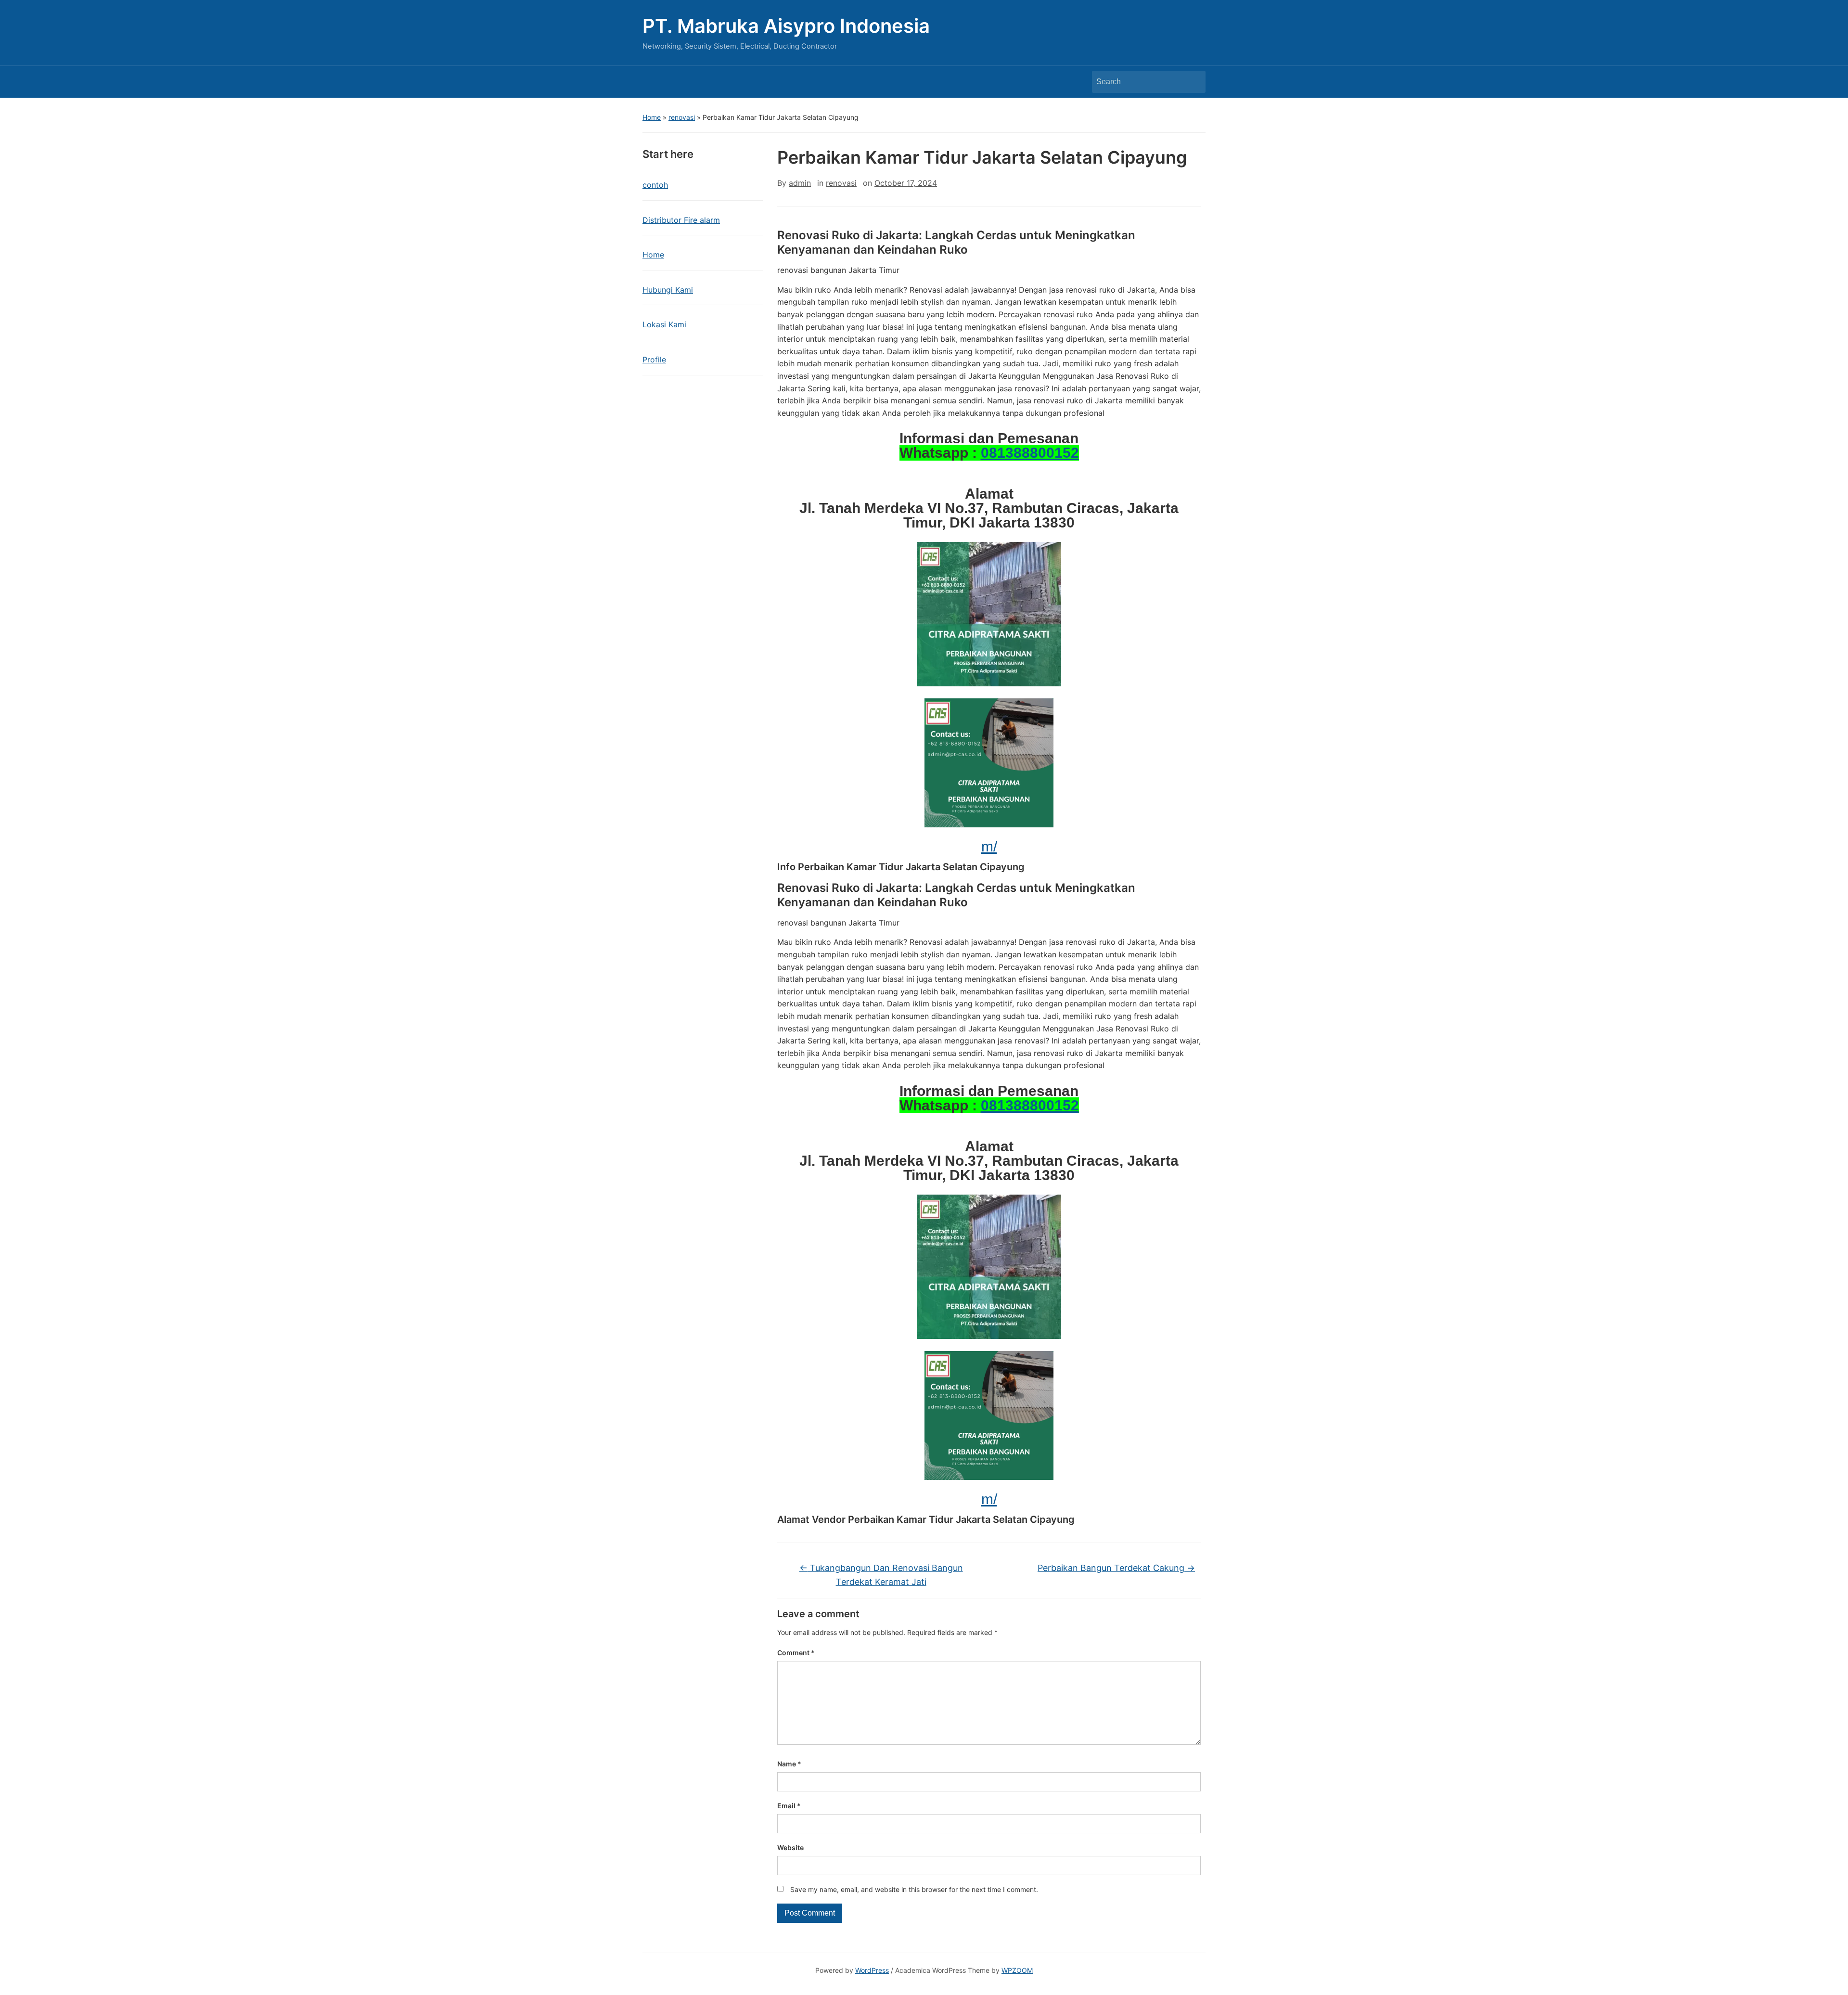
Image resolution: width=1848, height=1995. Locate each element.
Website (790, 1847)
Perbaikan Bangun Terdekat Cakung (1116, 1568)
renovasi (682, 117)
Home (652, 117)
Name (789, 1764)
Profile (654, 360)
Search (1193, 82)
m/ (989, 846)
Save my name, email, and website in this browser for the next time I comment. (914, 1889)
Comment (796, 1653)
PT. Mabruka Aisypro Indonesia (786, 26)
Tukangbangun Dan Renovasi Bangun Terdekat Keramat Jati (881, 1575)
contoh (655, 185)
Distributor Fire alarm (681, 220)
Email (789, 1806)
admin (800, 183)
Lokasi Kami (664, 324)
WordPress (872, 1970)
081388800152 (1030, 453)
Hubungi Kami (668, 290)
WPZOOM (1017, 1970)
